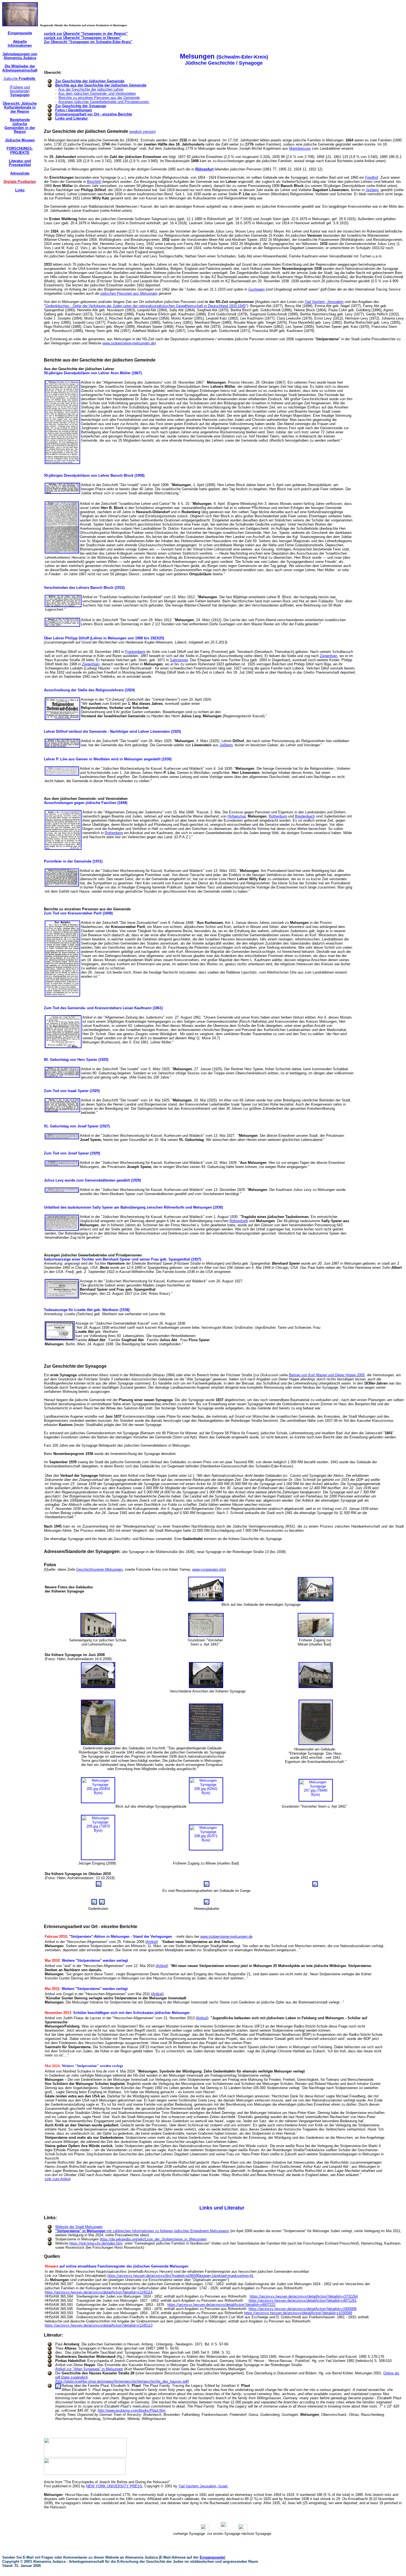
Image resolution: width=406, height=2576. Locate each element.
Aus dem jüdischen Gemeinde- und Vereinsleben (97, 93)
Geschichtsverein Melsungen (99, 1569)
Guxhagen (256, 289)
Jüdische (20, 79)
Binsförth (94, 182)
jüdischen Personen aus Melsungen (129, 293)
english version (142, 132)
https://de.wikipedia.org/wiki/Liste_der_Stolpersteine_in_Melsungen (153, 2239)
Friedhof (372, 177)
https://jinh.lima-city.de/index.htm (96, 2243)
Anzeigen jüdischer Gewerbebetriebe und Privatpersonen (104, 102)
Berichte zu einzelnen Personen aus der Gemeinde (99, 98)
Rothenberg (114, 833)
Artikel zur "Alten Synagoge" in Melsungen (89, 2369)
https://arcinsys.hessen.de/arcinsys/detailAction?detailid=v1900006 (303, 2309)
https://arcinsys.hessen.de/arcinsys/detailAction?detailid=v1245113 (99, 2325)
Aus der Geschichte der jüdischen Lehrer (91, 89)
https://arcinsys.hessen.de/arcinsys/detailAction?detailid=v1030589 (298, 2313)
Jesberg (372, 190)
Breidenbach (305, 816)
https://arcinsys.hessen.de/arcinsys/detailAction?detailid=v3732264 (304, 2296)
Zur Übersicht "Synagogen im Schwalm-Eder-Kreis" (88, 42)
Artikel (151, 1942)
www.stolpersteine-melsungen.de (129, 343)
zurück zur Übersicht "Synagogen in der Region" (86, 34)
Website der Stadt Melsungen (79, 2227)
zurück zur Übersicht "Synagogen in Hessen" (83, 38)
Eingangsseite (212, 2557)
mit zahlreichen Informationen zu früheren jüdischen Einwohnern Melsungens (142, 2231)
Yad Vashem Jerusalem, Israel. (203, 2486)
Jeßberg (226, 745)
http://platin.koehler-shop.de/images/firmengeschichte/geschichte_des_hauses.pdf (122, 2381)
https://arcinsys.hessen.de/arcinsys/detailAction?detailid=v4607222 (221, 2305)
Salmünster (179, 660)
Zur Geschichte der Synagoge (81, 106)
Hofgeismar (237, 816)
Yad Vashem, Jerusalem (324, 302)
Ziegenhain (329, 656)
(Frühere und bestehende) (20, 91)
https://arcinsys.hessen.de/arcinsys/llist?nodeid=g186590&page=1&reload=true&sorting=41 (180, 2276)
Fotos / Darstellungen (74, 110)
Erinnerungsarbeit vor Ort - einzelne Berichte (94, 114)
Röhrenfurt (204, 169)
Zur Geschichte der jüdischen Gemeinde (90, 81)
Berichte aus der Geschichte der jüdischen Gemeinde (101, 85)
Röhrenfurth (239, 1221)
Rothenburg (278, 816)
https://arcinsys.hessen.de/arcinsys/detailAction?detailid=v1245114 (99, 2292)
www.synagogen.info (209, 1569)
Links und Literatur (72, 118)
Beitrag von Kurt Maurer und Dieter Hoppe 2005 (327, 1375)
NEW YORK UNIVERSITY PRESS (114, 2486)
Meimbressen (300, 148)
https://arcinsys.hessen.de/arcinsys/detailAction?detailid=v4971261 (303, 2301)
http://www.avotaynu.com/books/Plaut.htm (132, 2410)
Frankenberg (135, 652)
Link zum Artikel (58, 2179)
